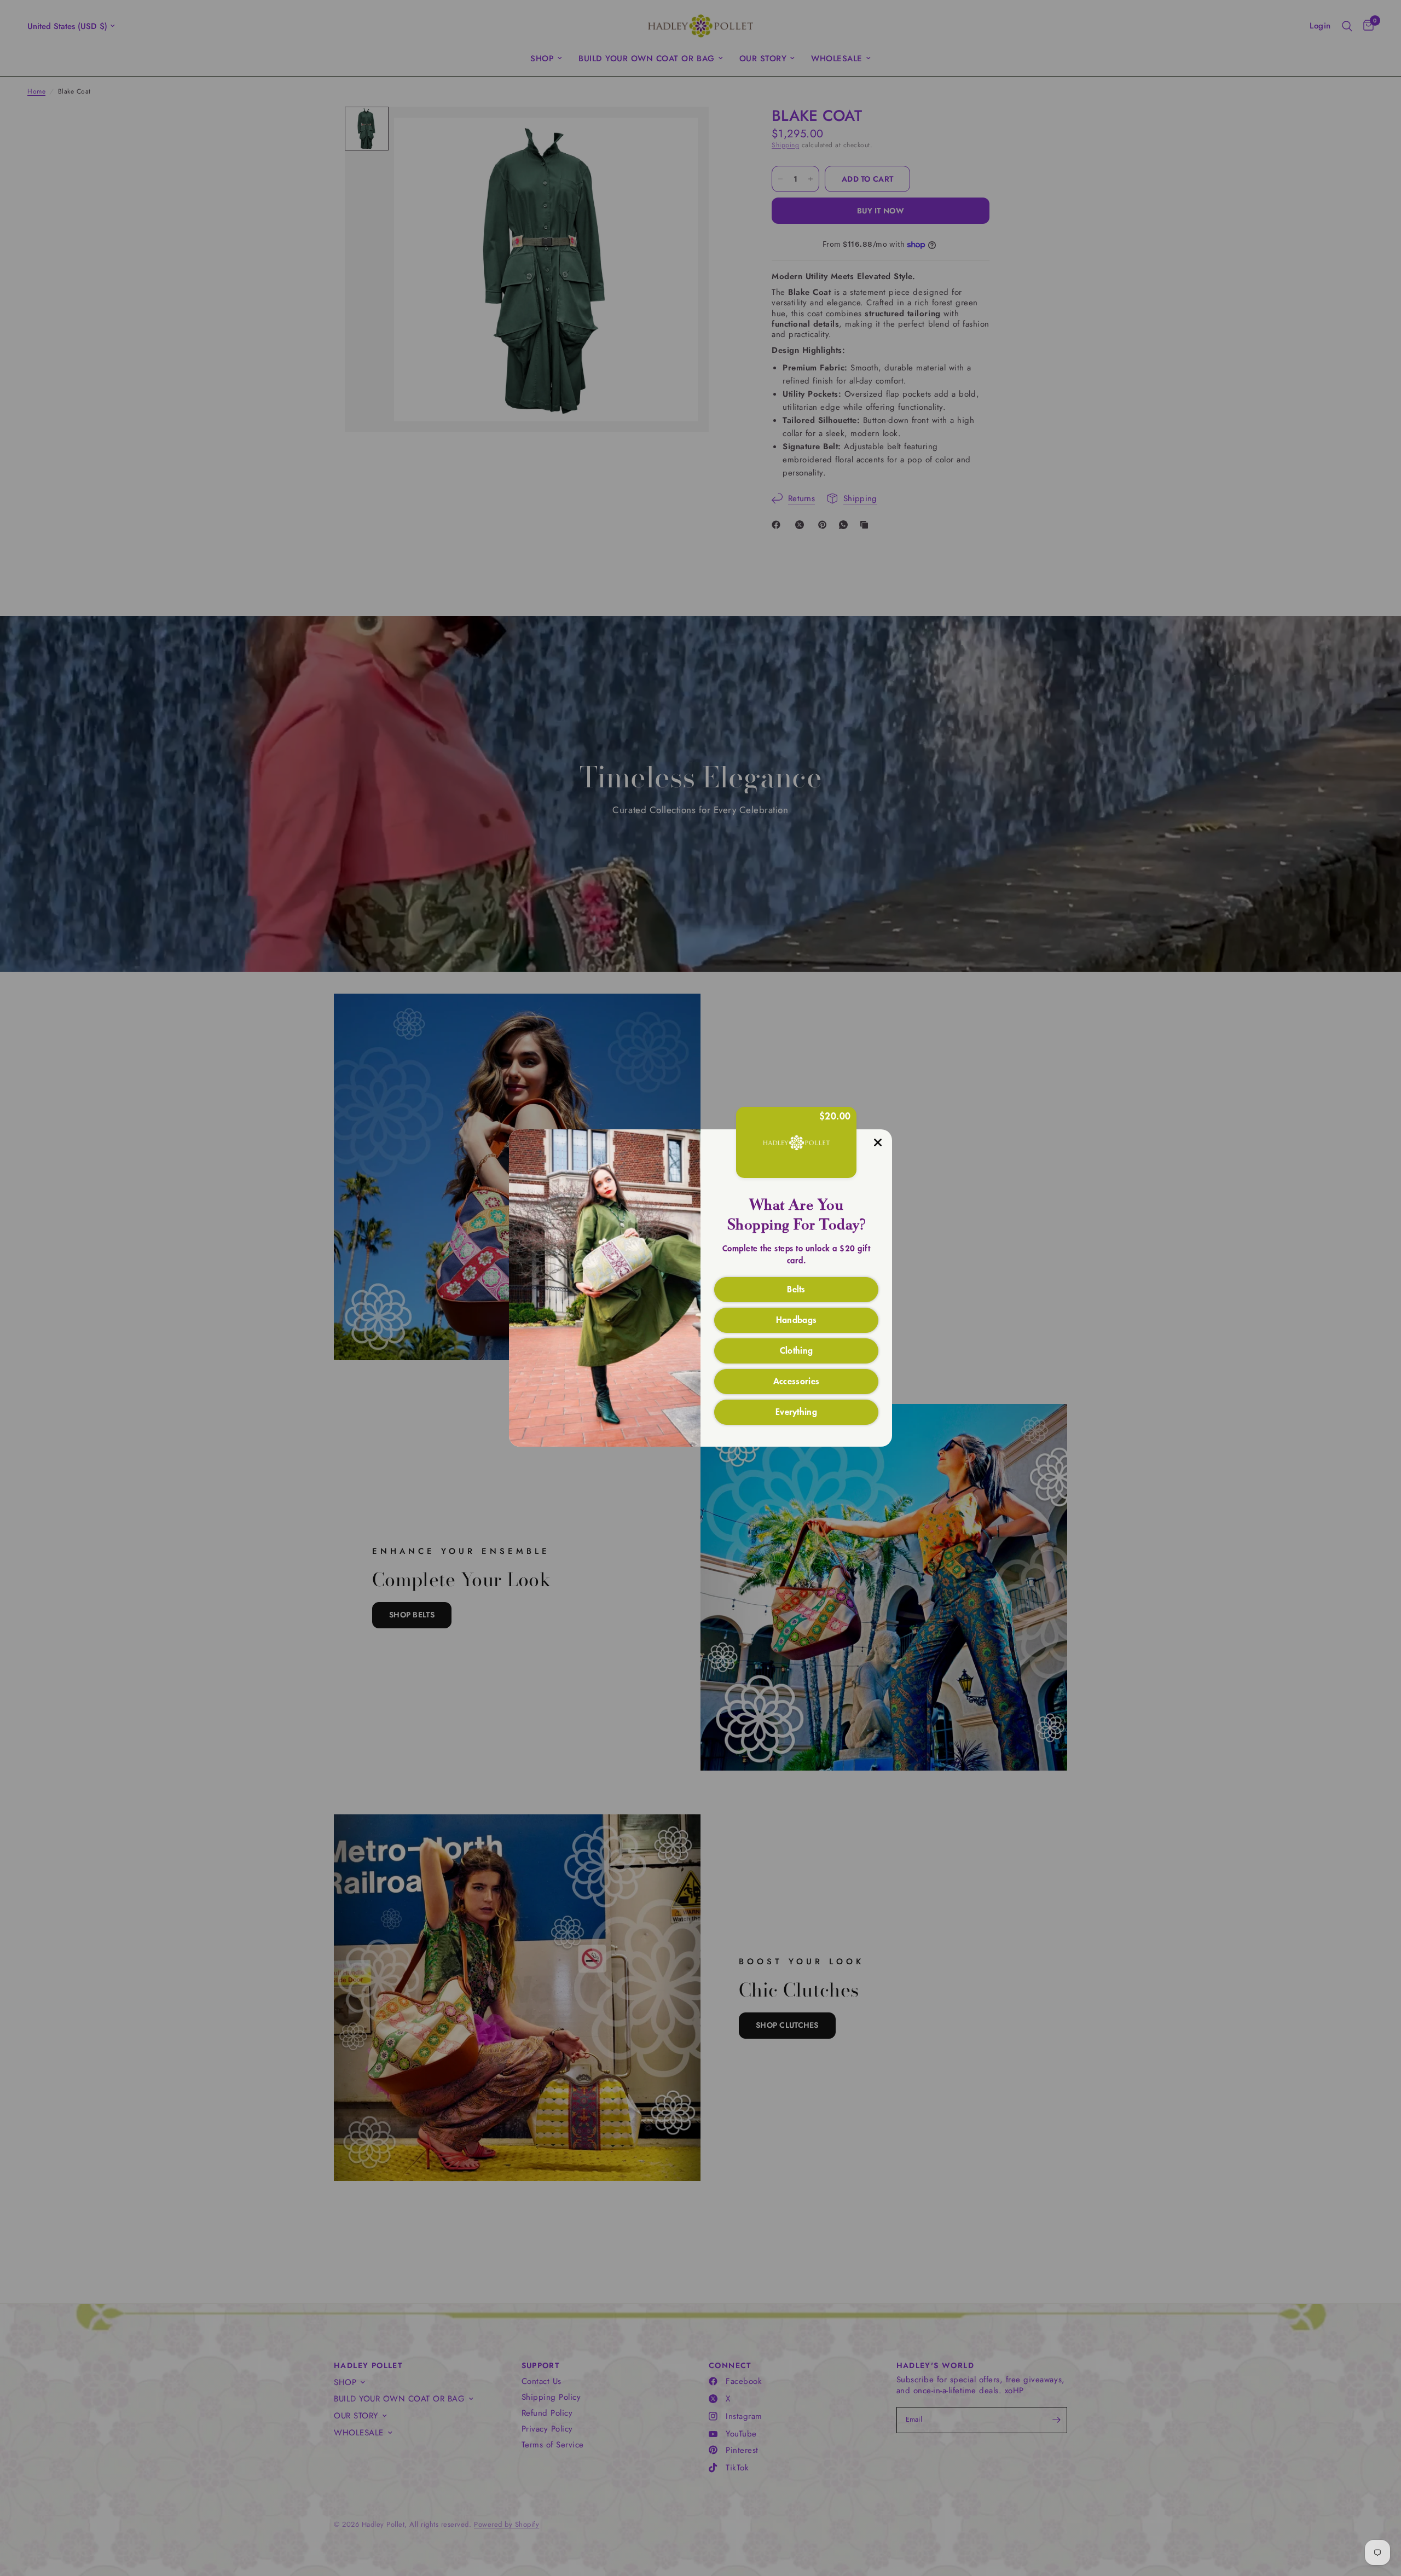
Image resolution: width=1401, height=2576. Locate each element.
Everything (796, 1411)
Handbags (797, 1319)
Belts (796, 1289)
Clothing (797, 1350)
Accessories (797, 1380)
